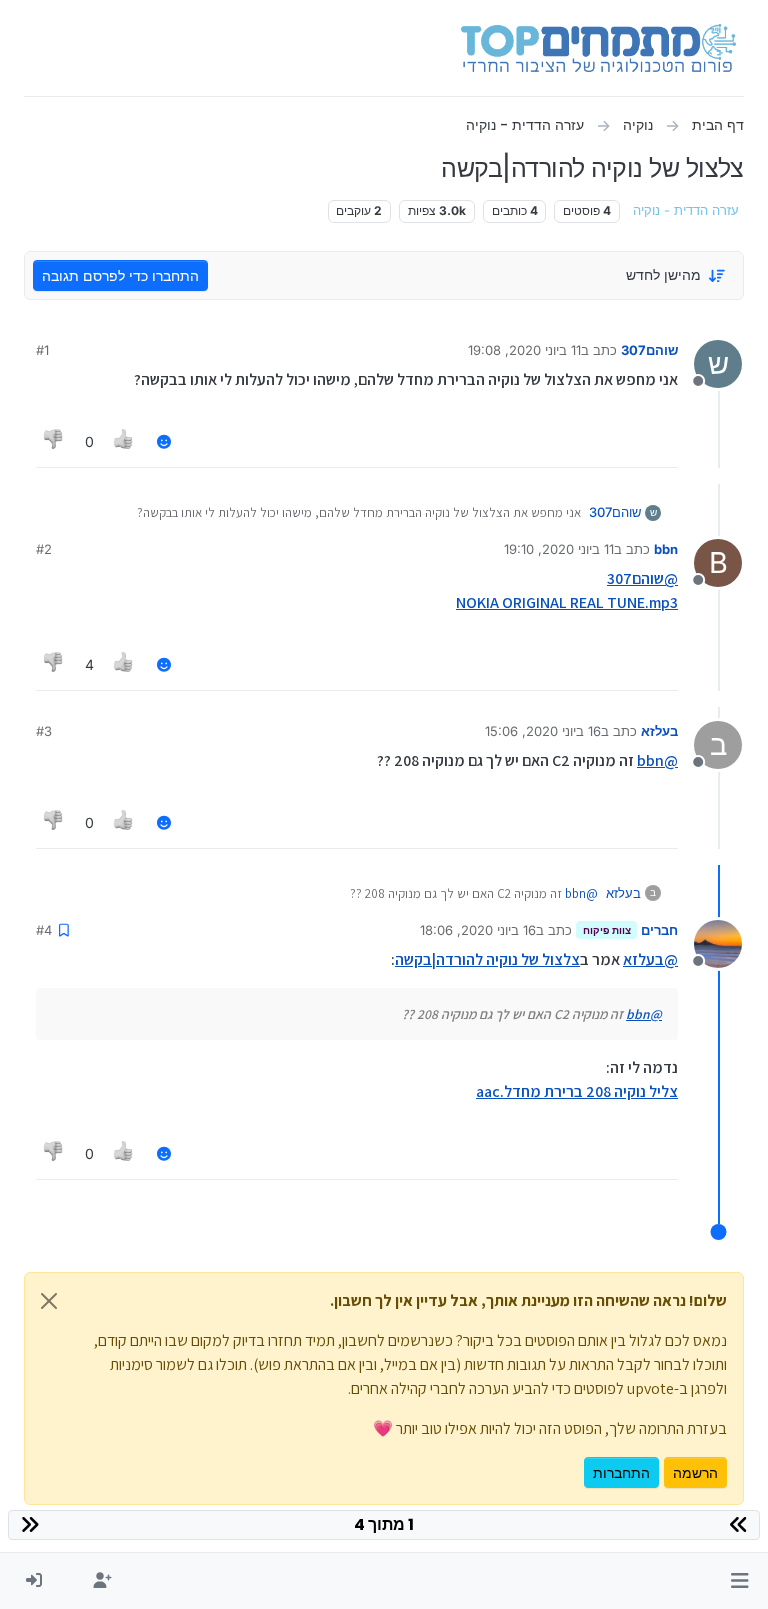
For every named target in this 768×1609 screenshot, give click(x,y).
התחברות (621, 1472)
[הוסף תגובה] (164, 441)
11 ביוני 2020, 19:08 (524, 350)
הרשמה (695, 1472)
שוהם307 (649, 350)
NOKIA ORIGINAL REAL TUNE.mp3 (567, 602)
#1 (42, 350)
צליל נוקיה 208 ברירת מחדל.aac (577, 1091)
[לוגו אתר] (598, 48)
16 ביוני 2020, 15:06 (543, 731)
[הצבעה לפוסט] (125, 441)
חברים (659, 930)
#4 (44, 930)
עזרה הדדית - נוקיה (686, 210)
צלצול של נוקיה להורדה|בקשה (487, 959)
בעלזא (659, 731)
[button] (739, 1581)
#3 (44, 731)
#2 (44, 549)
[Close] (49, 1301)
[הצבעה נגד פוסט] (54, 441)
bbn (666, 549)
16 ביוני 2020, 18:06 (478, 930)
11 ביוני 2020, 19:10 (559, 549)
